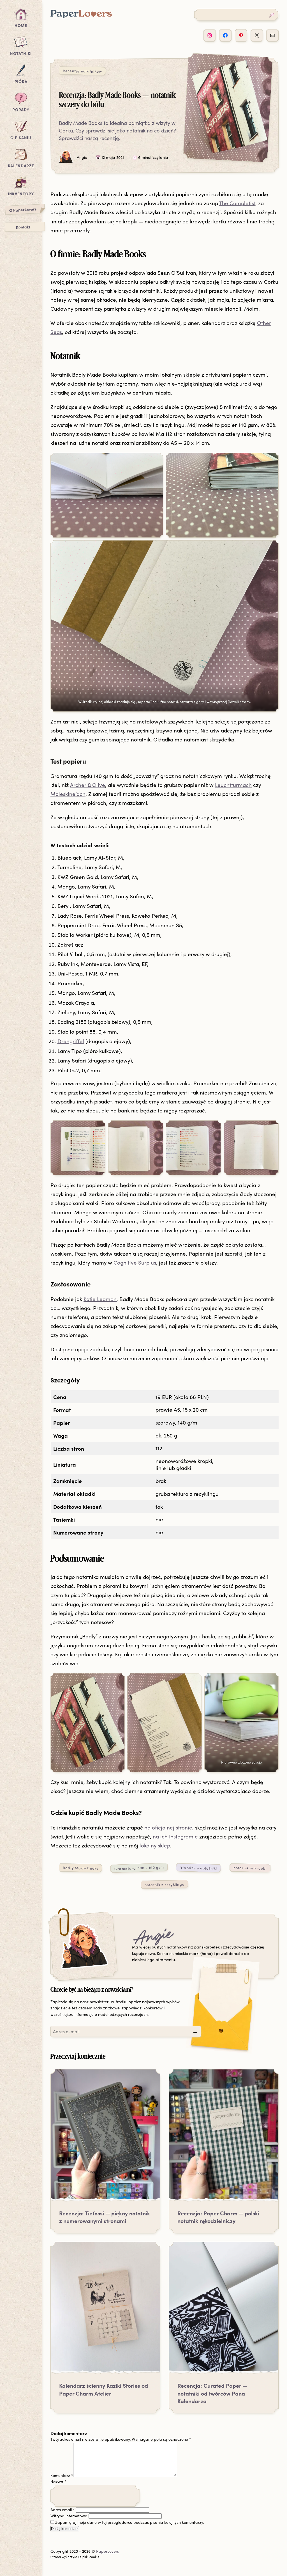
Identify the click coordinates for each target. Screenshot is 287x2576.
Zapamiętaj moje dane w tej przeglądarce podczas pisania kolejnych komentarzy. (129, 2522)
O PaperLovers (23, 209)
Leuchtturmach (233, 785)
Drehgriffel (71, 1041)
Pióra (21, 81)
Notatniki (21, 53)
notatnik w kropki (250, 1868)
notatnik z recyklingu (165, 1884)
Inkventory (21, 194)
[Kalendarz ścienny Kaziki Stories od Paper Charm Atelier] (105, 2311)
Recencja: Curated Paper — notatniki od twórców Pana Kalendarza (212, 2393)
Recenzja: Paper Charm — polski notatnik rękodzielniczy (218, 2217)
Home (21, 25)
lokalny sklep (155, 1845)
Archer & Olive (88, 785)
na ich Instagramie (175, 1836)
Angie (153, 1938)
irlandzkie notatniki (199, 1868)
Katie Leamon (100, 1299)
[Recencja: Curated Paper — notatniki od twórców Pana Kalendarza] (224, 2311)
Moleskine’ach (68, 794)
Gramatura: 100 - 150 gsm (139, 1868)
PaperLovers (107, 2551)
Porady (21, 109)
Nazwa (58, 2482)
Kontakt (23, 227)
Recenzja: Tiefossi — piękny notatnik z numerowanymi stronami (105, 2217)
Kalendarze (21, 166)
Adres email (63, 2510)
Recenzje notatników (82, 71)
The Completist (237, 203)
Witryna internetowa (69, 2516)
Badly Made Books (80, 1868)
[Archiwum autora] (83, 1946)
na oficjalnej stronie (168, 1827)
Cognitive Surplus (135, 1262)
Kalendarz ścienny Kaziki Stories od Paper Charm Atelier (104, 2389)
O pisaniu (21, 138)
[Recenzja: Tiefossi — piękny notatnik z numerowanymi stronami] (105, 2138)
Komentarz (62, 2475)
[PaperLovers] (81, 17)
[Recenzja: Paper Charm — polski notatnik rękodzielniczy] (224, 2138)
